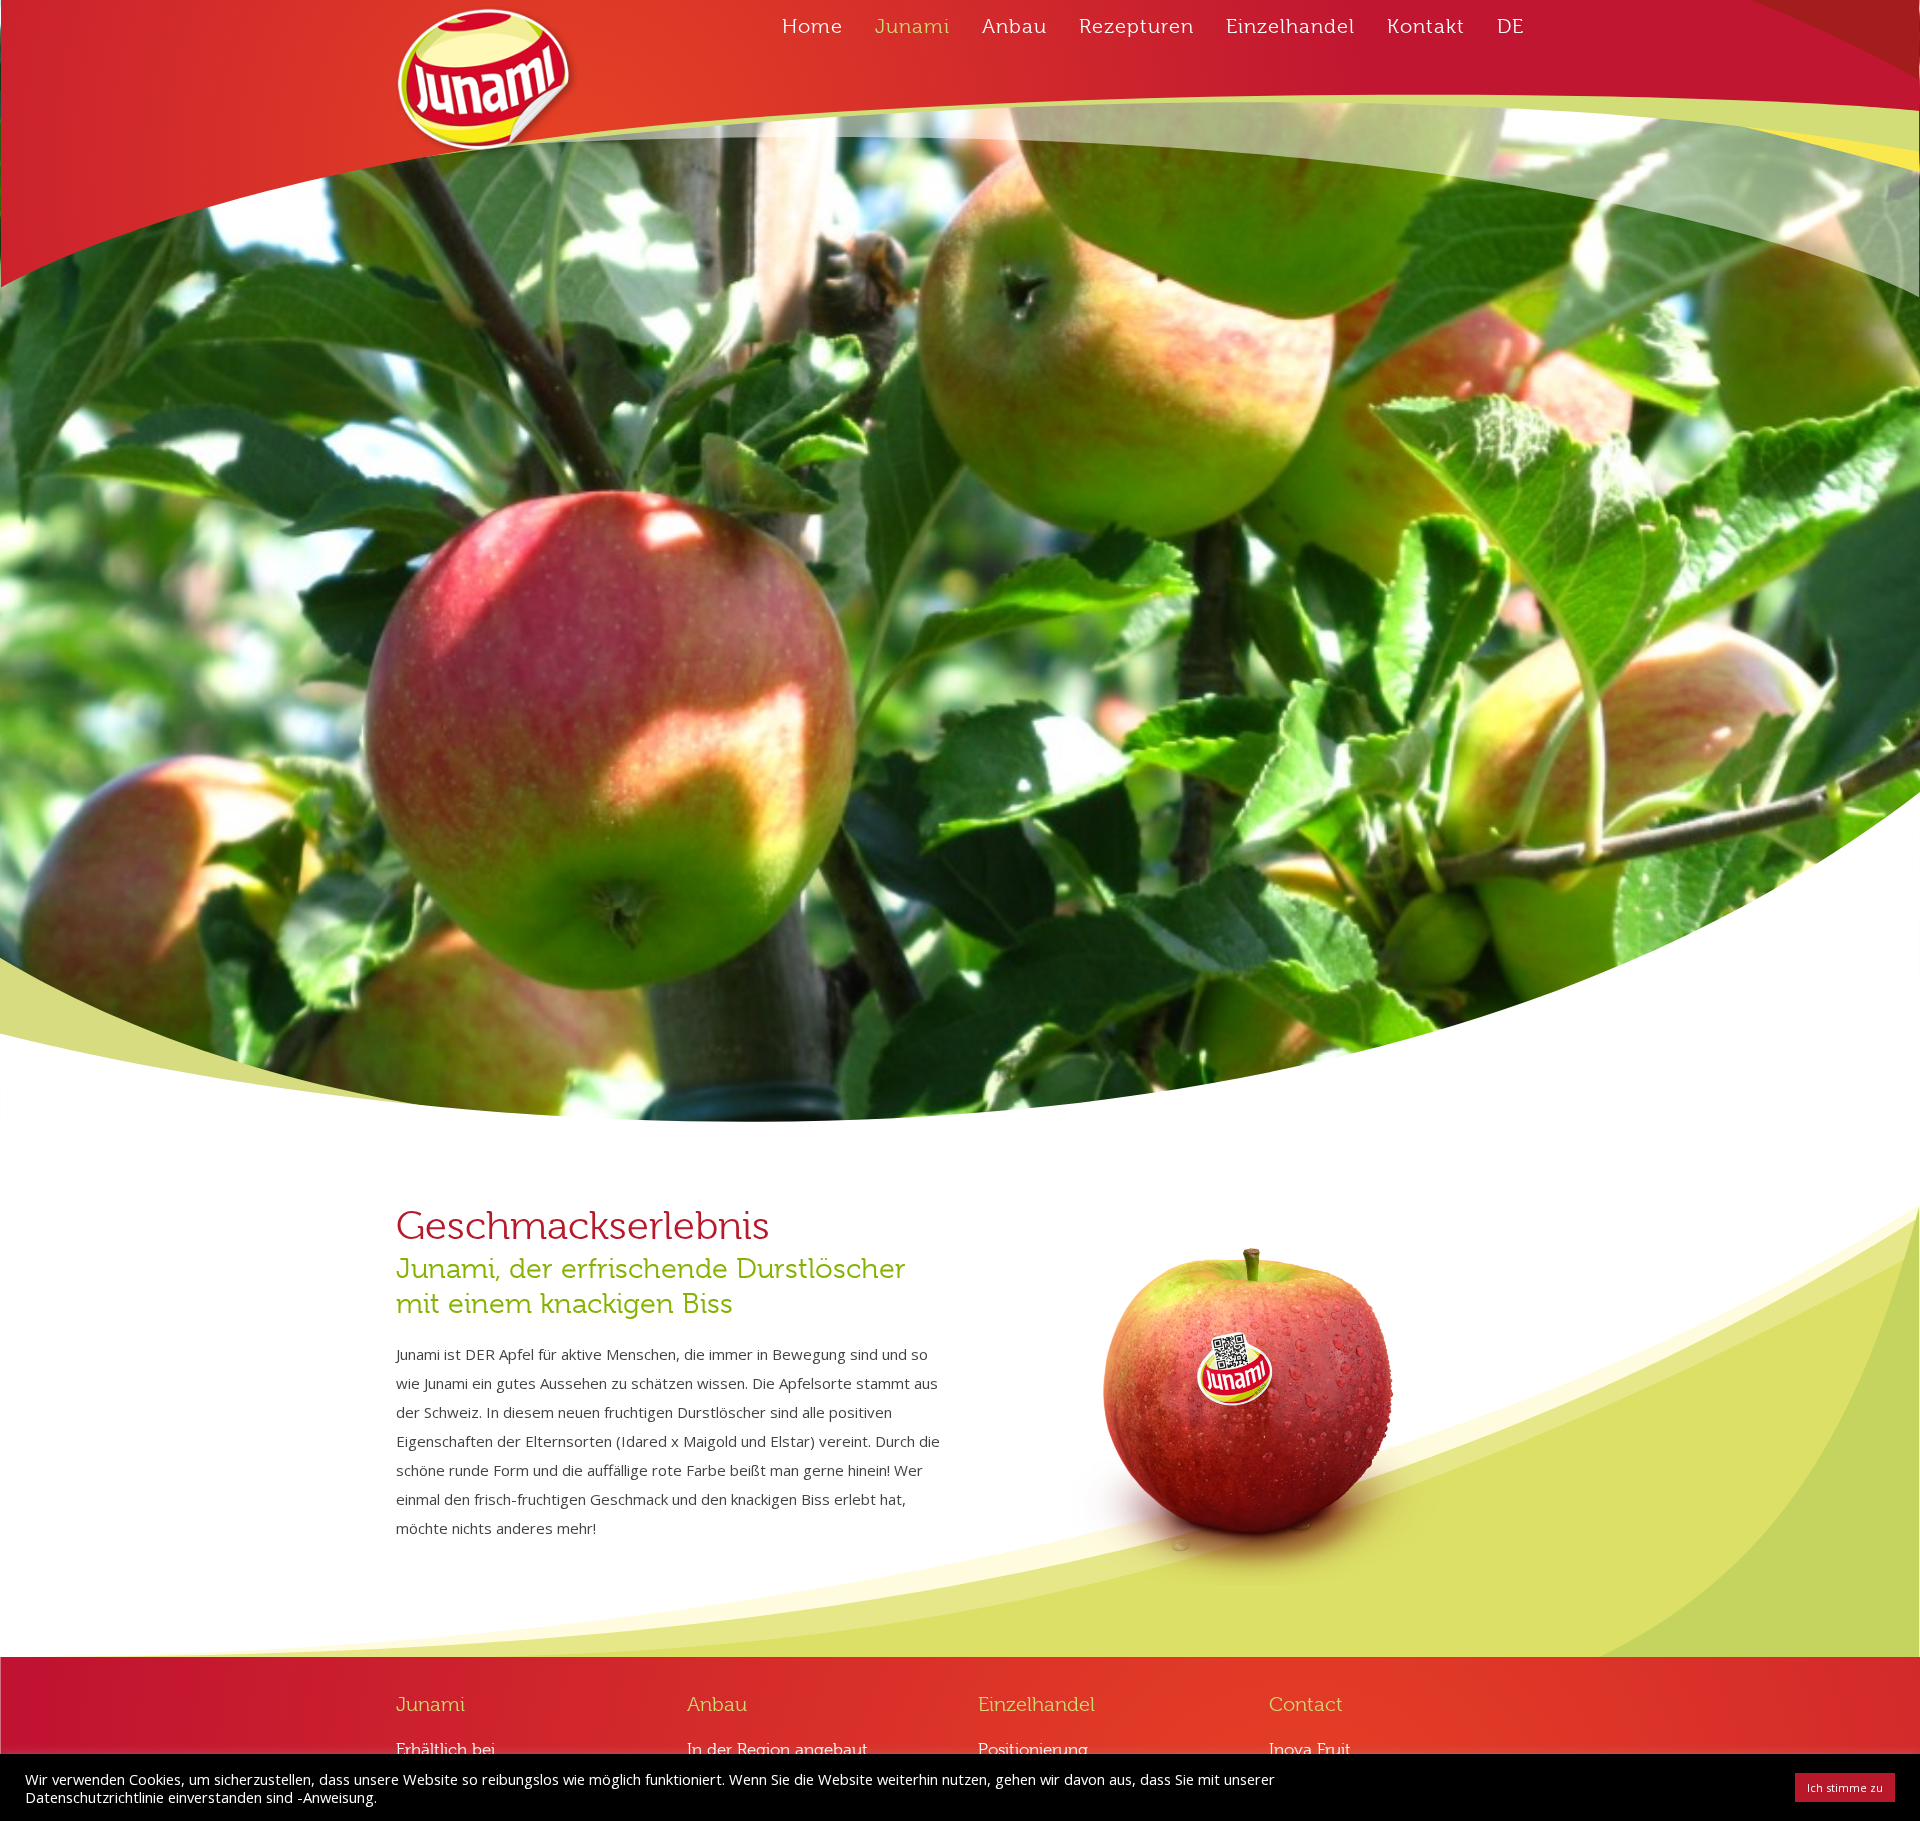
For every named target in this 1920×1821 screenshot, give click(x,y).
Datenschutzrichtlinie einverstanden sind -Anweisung (199, 1797)
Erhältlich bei (445, 1749)
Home (812, 26)
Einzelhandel (1290, 26)
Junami (912, 26)
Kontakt (1426, 26)
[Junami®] (486, 82)
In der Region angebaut (777, 1749)
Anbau (1014, 26)
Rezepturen (1136, 26)
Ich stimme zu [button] (1845, 1787)
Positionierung (1033, 1749)
